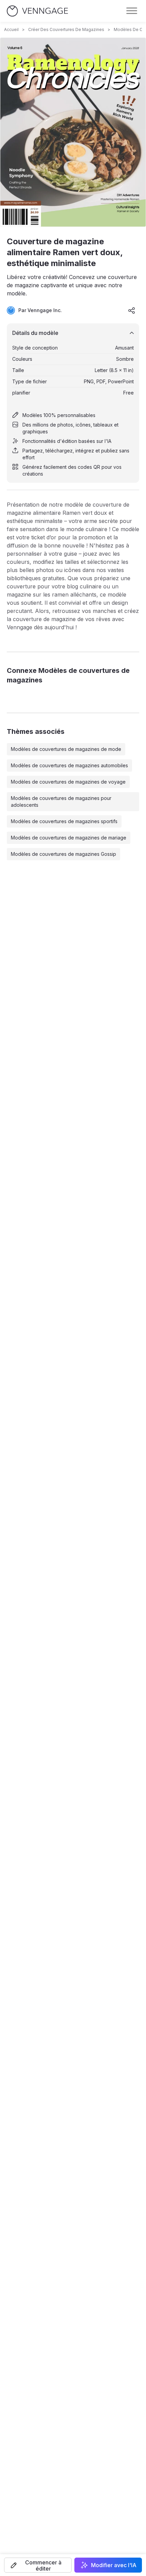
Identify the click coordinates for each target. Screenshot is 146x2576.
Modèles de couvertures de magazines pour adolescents (61, 801)
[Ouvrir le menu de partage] (132, 310)
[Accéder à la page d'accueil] (37, 11)
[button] (38, 2565)
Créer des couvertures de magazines (66, 29)
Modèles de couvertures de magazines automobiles (69, 765)
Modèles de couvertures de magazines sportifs (64, 821)
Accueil (11, 29)
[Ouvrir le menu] (132, 11)
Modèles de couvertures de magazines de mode (66, 749)
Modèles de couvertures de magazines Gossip (63, 854)
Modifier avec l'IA (114, 2565)
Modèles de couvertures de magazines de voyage (68, 782)
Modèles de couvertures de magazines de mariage (69, 838)
